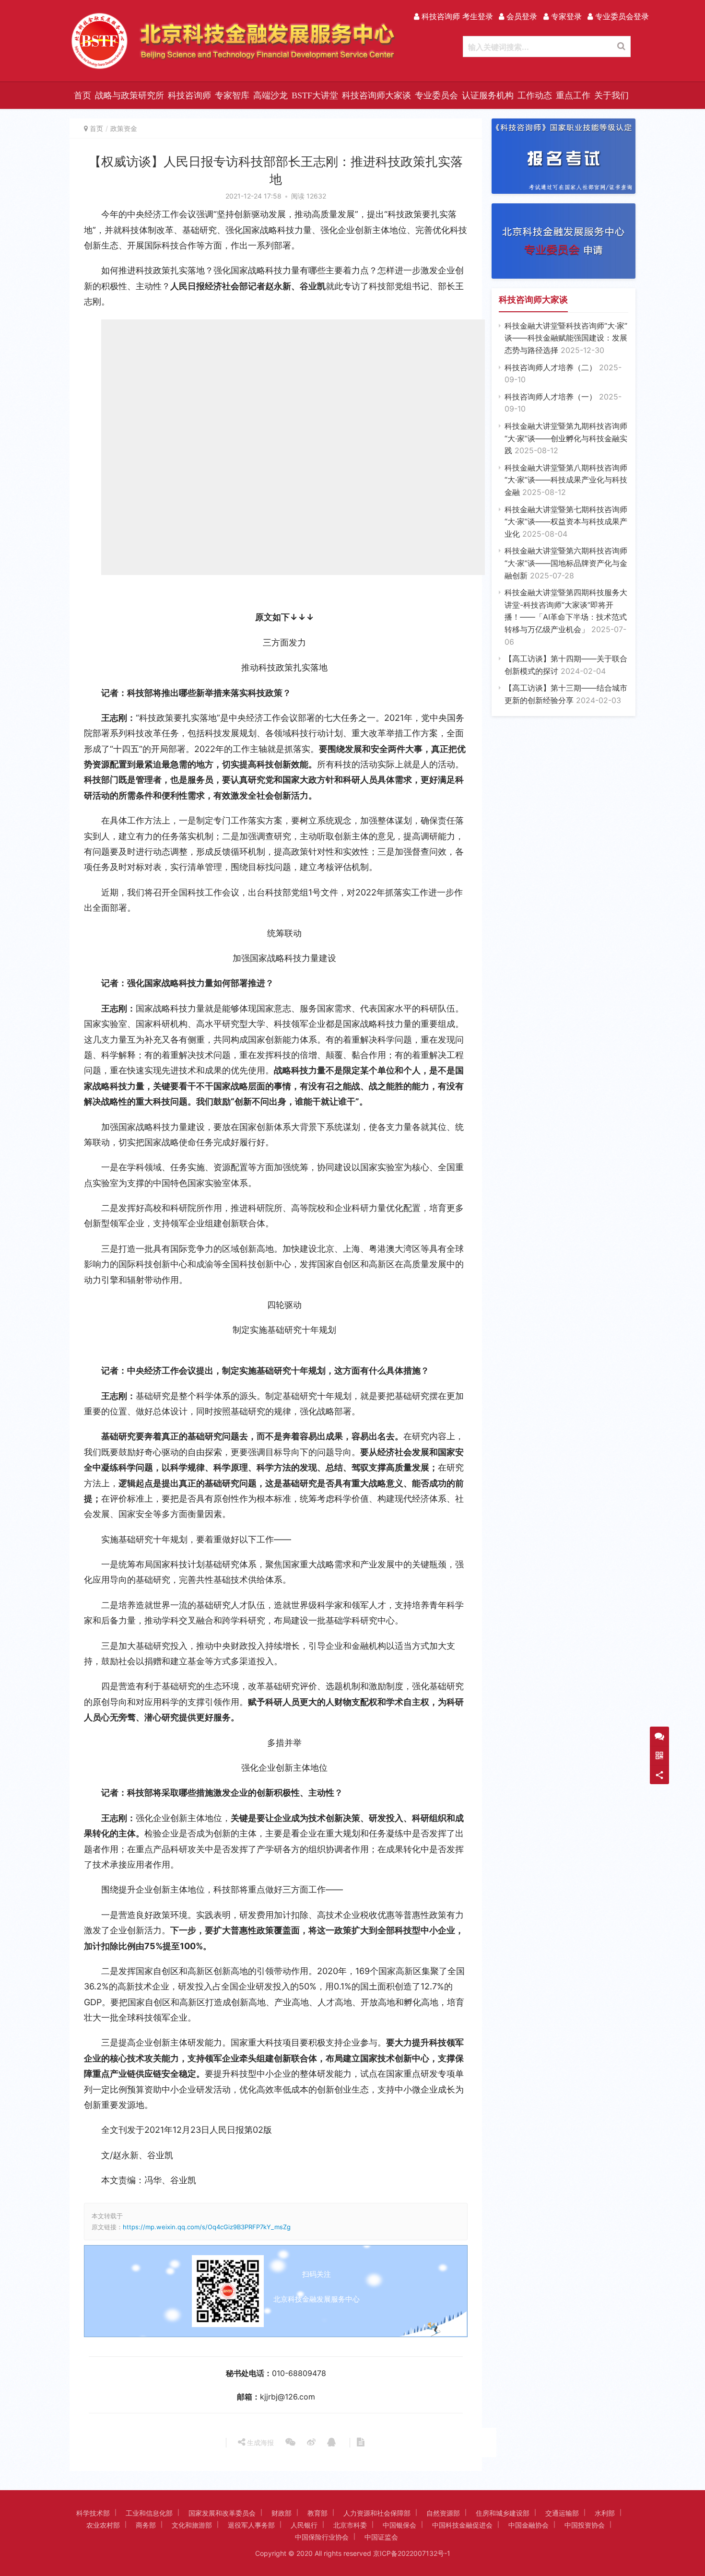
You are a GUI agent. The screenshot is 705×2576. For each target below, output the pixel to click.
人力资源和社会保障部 (377, 2513)
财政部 (282, 2513)
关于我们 (611, 95)
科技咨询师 (189, 95)
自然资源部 (443, 2513)
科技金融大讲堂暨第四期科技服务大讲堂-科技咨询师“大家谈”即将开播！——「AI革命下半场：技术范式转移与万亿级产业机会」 (566, 617)
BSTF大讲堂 (315, 95)
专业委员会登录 (621, 16)
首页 (82, 95)
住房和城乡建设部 (503, 2513)
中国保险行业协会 (322, 2537)
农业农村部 (103, 2525)
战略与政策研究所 (129, 95)
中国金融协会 (529, 2525)
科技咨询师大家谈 (376, 95)
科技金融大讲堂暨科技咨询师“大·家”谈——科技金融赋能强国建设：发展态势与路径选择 (566, 338)
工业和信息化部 (149, 2513)
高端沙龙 (270, 95)
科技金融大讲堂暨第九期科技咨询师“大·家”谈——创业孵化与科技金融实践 (566, 438)
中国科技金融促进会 (462, 2525)
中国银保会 (399, 2525)
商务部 (146, 2525)
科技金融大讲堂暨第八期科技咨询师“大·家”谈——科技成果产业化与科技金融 (566, 480)
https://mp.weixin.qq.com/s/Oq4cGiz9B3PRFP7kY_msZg (207, 2227)
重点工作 (573, 95)
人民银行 (304, 2525)
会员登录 (521, 16)
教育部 (317, 2513)
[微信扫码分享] (290, 2443)
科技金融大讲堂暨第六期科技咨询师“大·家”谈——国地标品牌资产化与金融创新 (566, 563)
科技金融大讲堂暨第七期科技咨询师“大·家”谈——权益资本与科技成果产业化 (566, 522)
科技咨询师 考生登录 (456, 16)
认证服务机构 (488, 95)
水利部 (605, 2513)
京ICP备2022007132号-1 (412, 2553)
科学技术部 (93, 2513)
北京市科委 (350, 2525)
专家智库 (232, 95)
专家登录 (565, 16)
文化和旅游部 (192, 2525)
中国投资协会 (585, 2525)
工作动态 (535, 95)
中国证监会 (381, 2537)
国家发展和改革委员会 (222, 2513)
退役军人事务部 (251, 2525)
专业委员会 (436, 95)
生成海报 (259, 2442)
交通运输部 (562, 2513)
